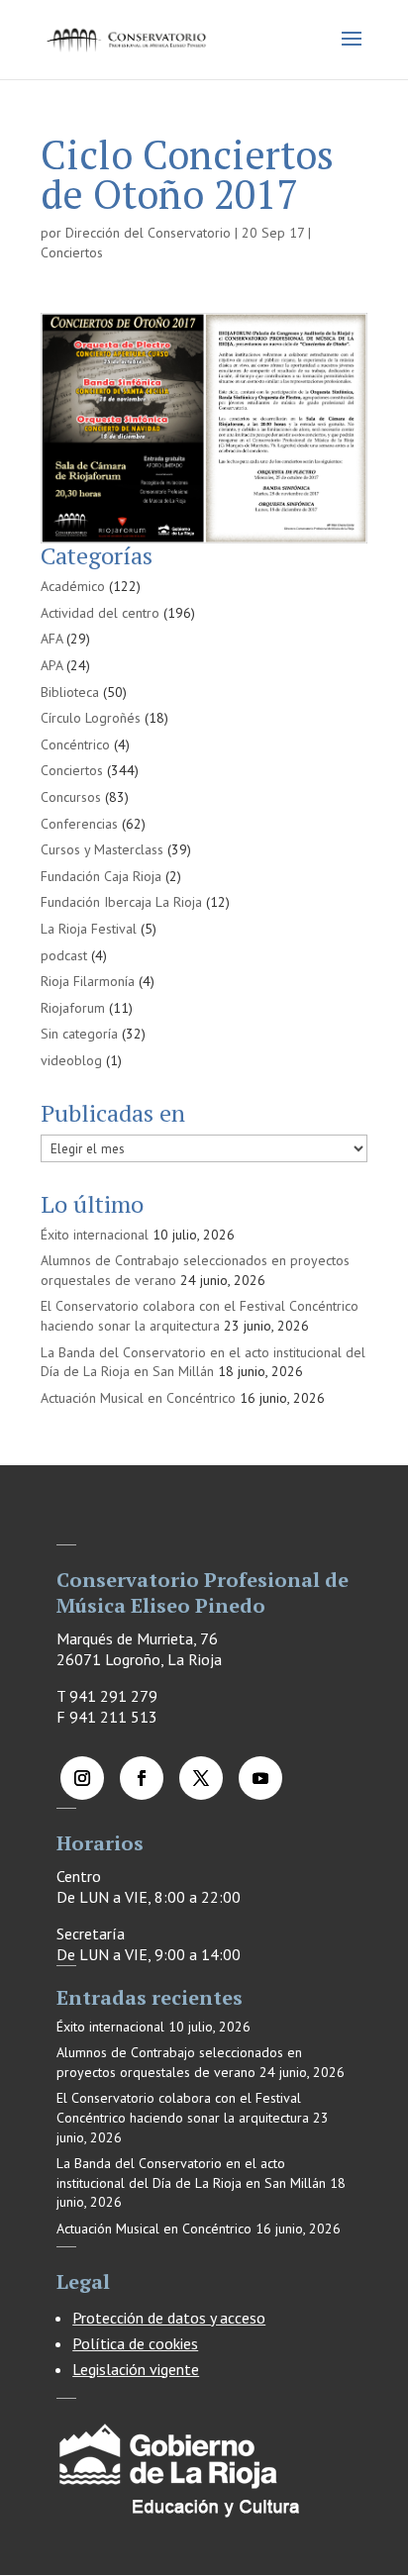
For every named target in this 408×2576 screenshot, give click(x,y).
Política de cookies (135, 2343)
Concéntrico (75, 744)
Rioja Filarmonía (88, 981)
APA (51, 665)
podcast (64, 955)
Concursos (71, 797)
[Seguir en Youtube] (260, 1778)
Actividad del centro (100, 613)
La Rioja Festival (89, 929)
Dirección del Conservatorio (148, 233)
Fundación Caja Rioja (101, 876)
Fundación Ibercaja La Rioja (121, 902)
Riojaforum (73, 1008)
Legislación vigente (136, 2369)
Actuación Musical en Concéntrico (138, 1398)
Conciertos (72, 252)
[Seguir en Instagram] (82, 1778)
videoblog (71, 1060)
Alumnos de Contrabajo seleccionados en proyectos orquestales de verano (179, 2062)
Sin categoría (79, 1034)
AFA (51, 639)
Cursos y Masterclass (102, 849)
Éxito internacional (95, 1235)
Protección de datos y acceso (169, 2318)
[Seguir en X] (201, 1778)
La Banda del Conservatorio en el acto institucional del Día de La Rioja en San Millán (203, 1362)
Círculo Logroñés (91, 718)
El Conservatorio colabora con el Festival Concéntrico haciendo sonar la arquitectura (200, 1316)
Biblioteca (70, 692)
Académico (73, 586)
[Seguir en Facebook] (142, 1778)
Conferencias (79, 824)
